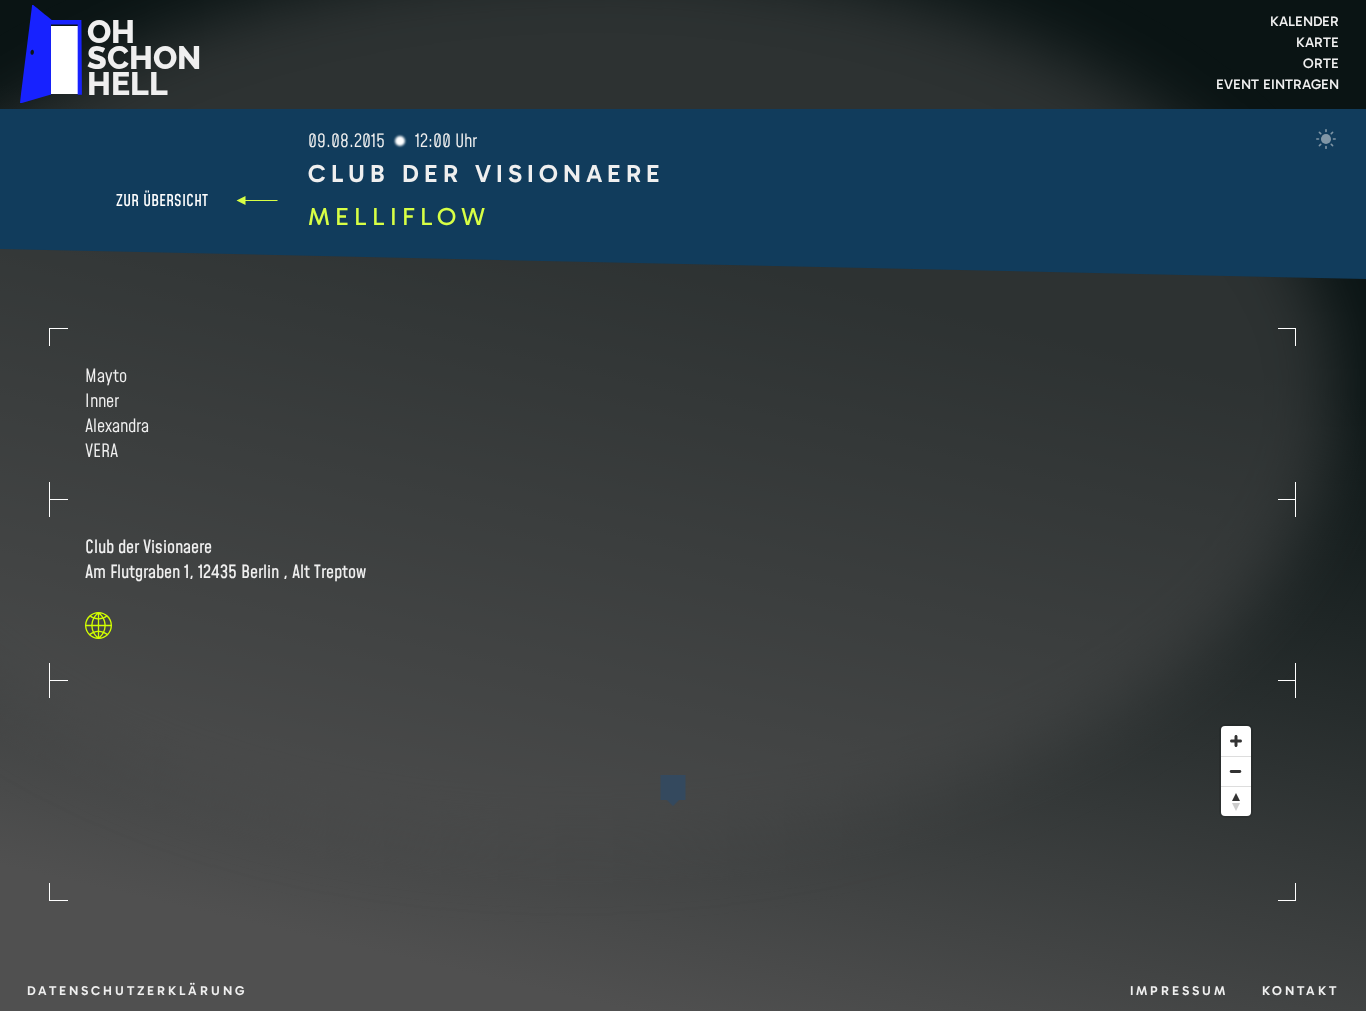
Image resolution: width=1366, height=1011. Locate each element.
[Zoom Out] (1236, 771)
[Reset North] (1236, 801)
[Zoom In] (1236, 741)
